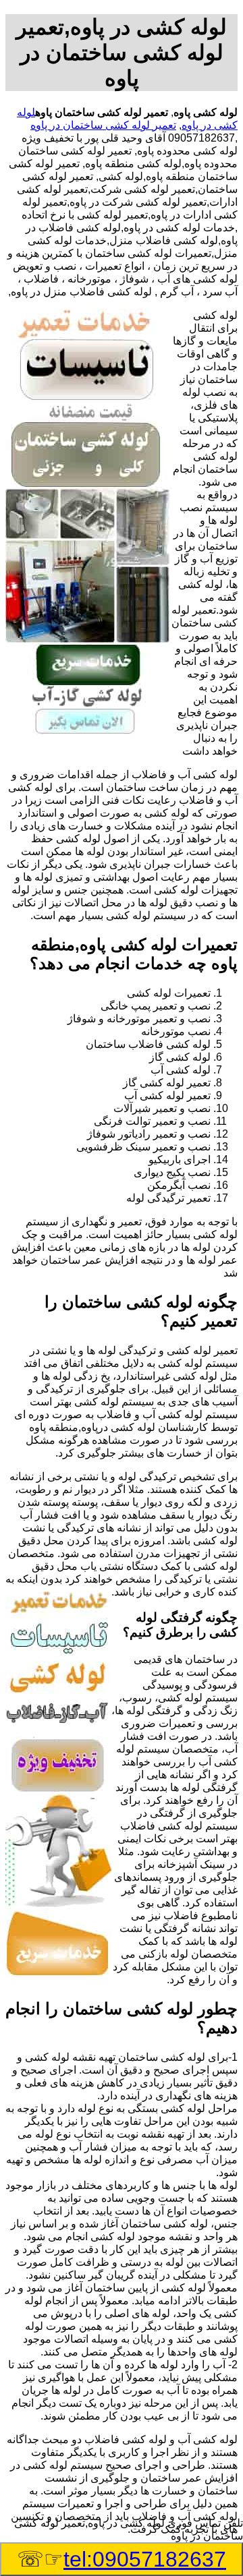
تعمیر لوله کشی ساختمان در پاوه (103, 125)
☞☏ (122, 2559)
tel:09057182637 (145, 2559)
